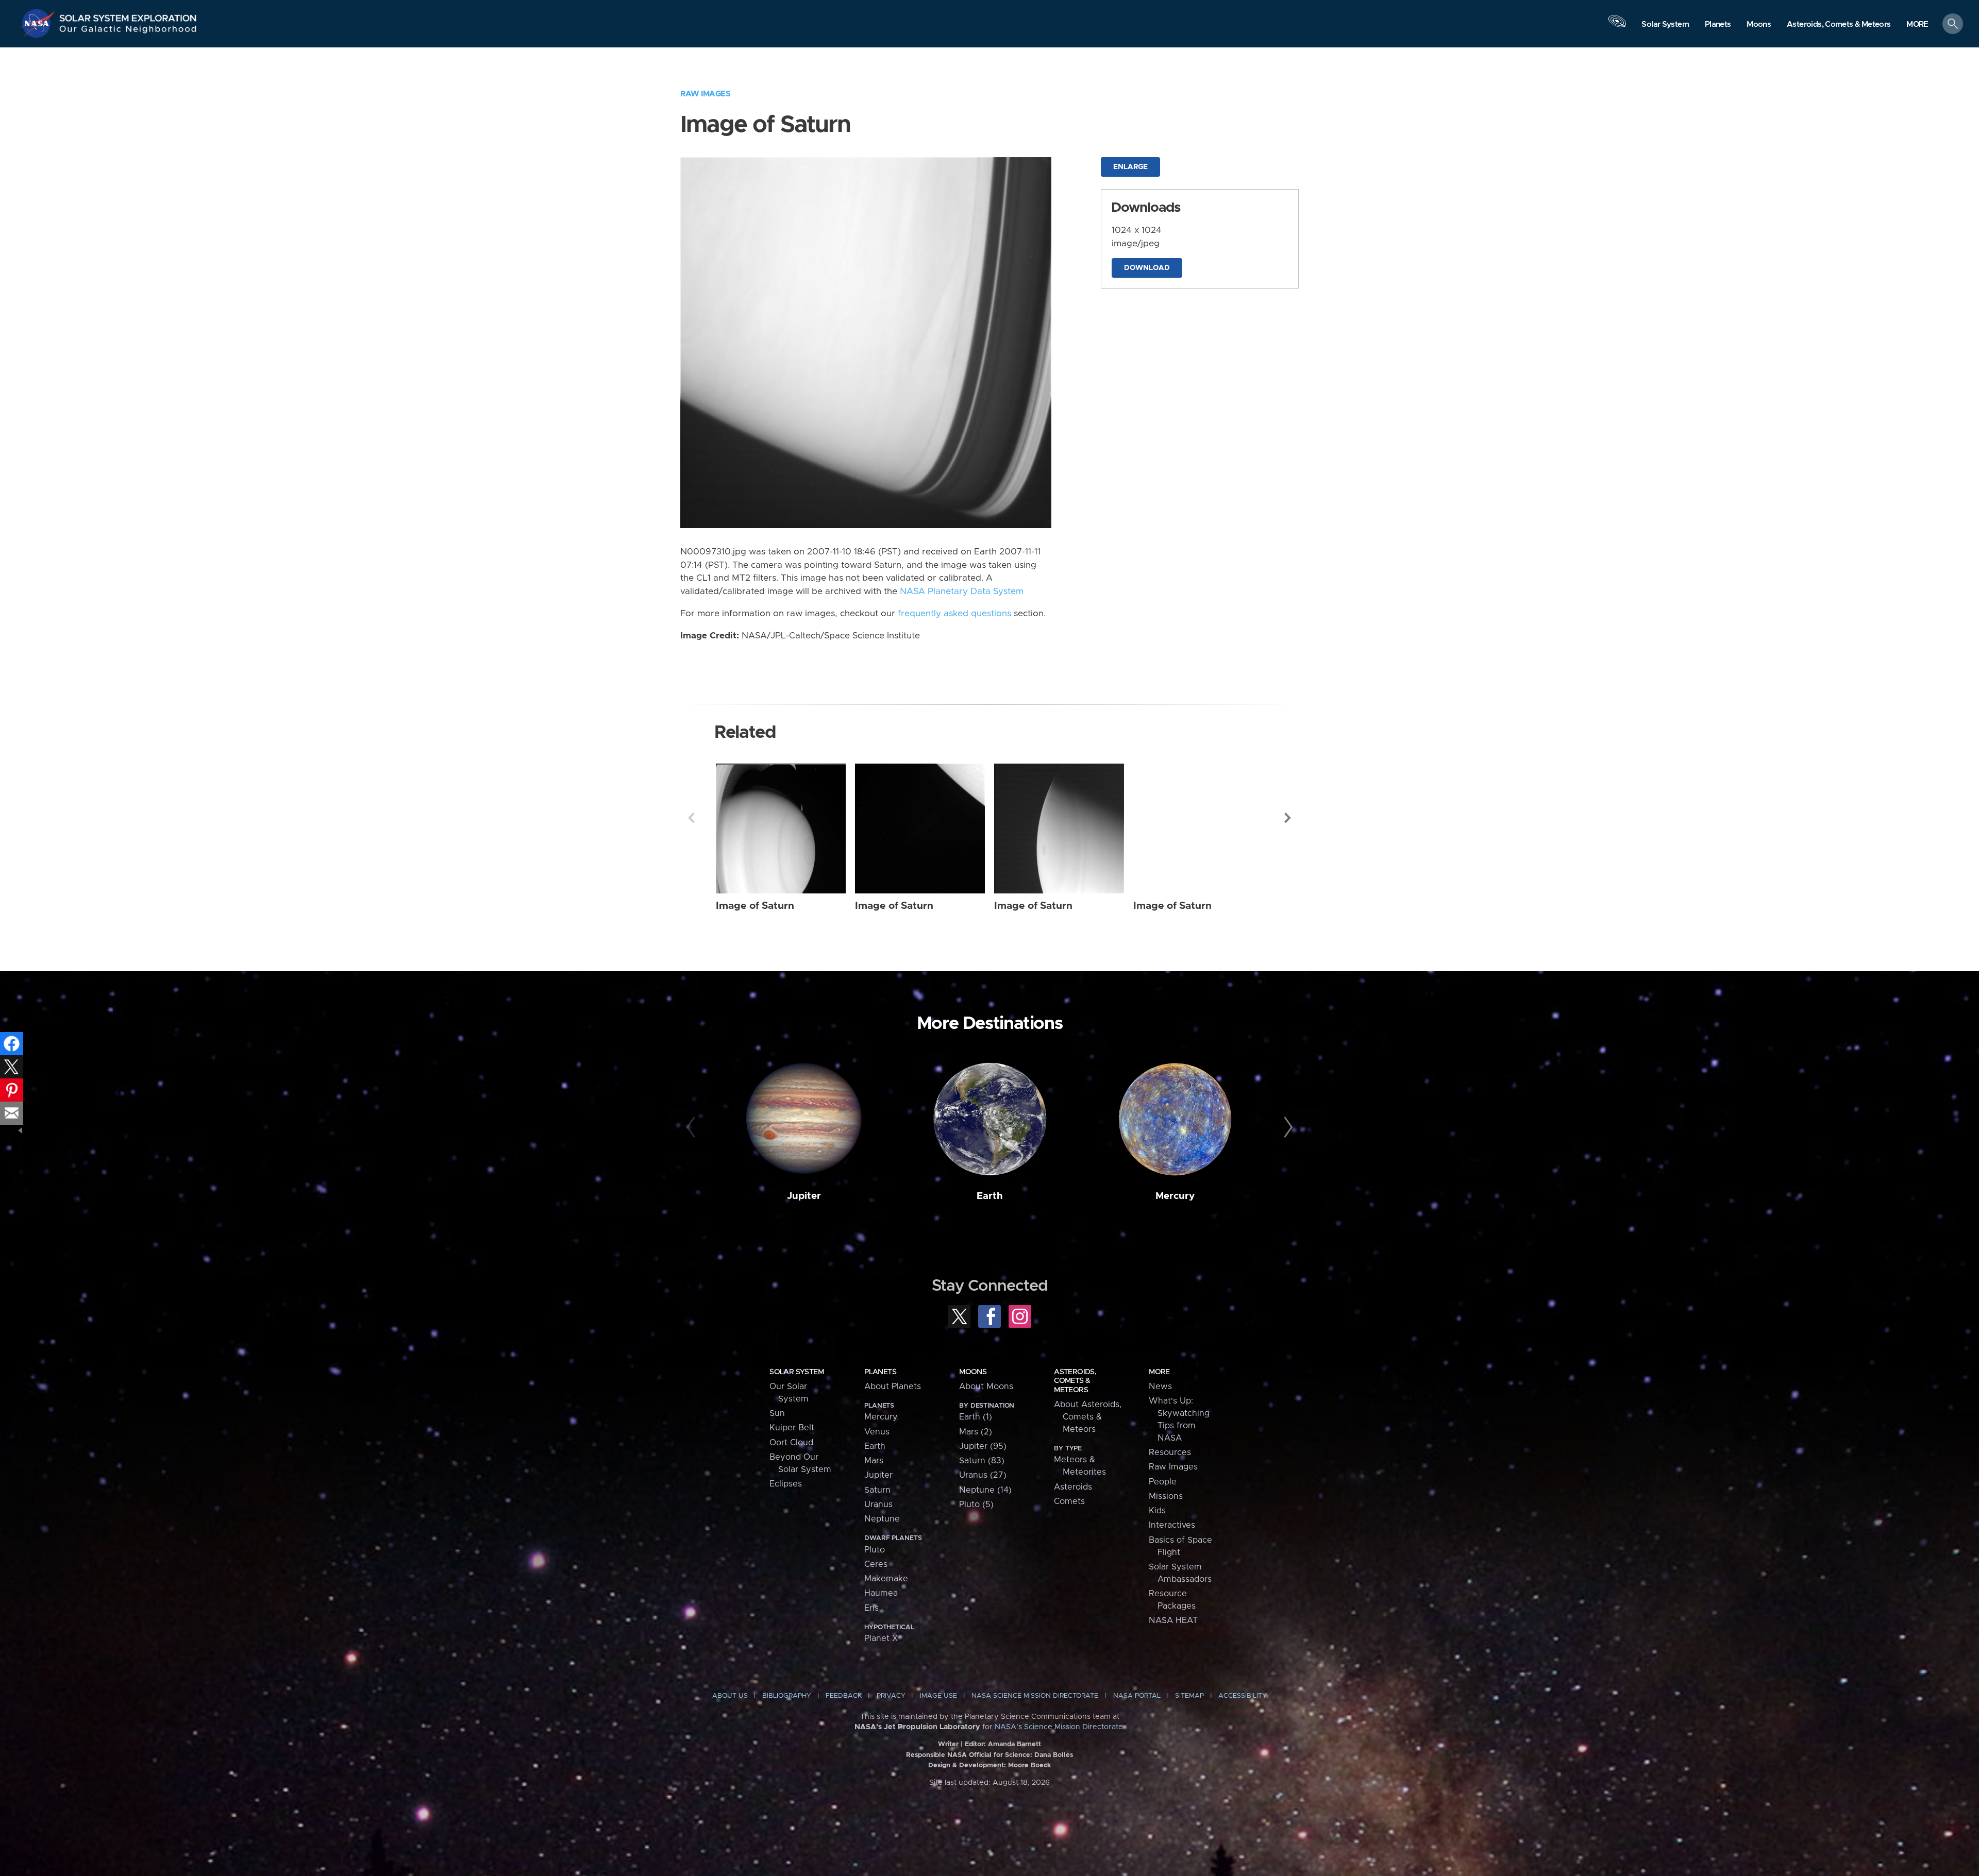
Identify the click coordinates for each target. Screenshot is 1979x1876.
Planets (880, 1372)
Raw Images (705, 94)
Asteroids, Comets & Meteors (1075, 1381)
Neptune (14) (985, 1490)
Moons (973, 1372)
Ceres (876, 1564)
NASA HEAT (1173, 1620)
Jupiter (804, 1196)
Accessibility (1243, 1696)
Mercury (1175, 1196)
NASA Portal (1137, 1696)
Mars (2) (976, 1432)
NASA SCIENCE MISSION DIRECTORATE (1035, 1696)
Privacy (891, 1696)
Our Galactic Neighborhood (128, 31)
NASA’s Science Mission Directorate (1059, 1727)
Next (1288, 818)
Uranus (878, 1505)
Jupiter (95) (983, 1446)
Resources (1170, 1452)
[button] (1917, 24)
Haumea (881, 1593)
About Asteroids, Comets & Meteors (1088, 1417)
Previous (691, 818)
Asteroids (1073, 1487)
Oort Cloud (791, 1443)
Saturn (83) (982, 1461)
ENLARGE (1130, 167)
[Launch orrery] (1617, 26)
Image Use (938, 1696)
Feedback (844, 1696)
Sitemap (1189, 1696)
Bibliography (787, 1696)
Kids (1157, 1511)
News (1160, 1387)
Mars (874, 1461)
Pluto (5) (976, 1505)
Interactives (1172, 1525)
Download (1147, 268)
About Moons (986, 1387)
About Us (730, 1696)
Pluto (875, 1550)
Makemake (886, 1579)
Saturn (877, 1490)
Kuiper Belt (792, 1428)
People (1163, 1482)
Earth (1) (976, 1417)
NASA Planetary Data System (962, 591)
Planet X (881, 1638)
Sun (777, 1413)
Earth (990, 1196)
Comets (1069, 1501)
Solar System (796, 1372)
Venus (877, 1432)
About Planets (893, 1387)
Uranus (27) (983, 1475)
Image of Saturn (755, 906)
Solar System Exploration (128, 15)
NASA (39, 23)
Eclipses (786, 1484)
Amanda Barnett (1014, 1744)
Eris (871, 1608)
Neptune (882, 1519)
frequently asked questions (954, 614)
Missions (1166, 1496)
